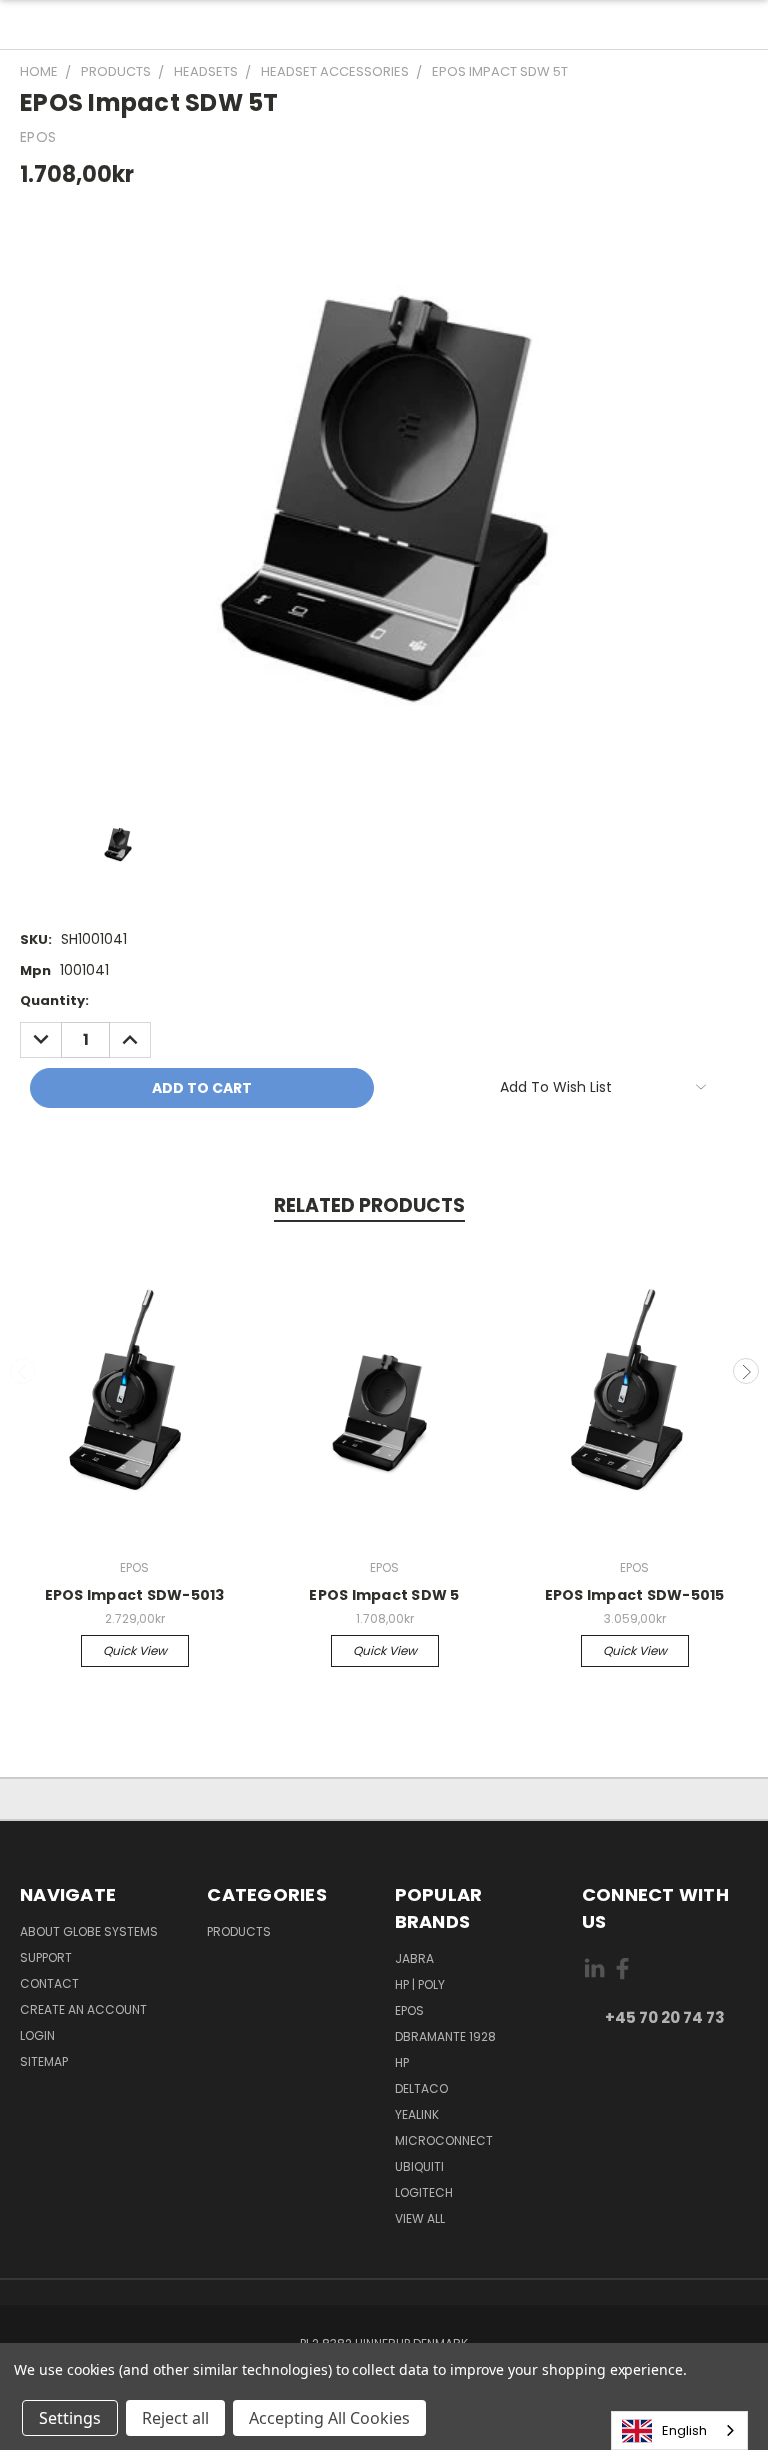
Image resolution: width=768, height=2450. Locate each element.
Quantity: (54, 1000)
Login (37, 2035)
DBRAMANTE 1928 (445, 2036)
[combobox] (679, 2430)
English (684, 2430)
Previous (23, 1371)
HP (402, 2062)
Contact (49, 1983)
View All (420, 2218)
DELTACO (421, 2088)
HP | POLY (420, 1984)
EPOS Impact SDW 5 (384, 1595)
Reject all (175, 2418)
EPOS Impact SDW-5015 (635, 1595)
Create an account (83, 2009)
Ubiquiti (419, 2166)
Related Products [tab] (369, 1205)
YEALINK (417, 2114)
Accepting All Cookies (329, 2418)
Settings (70, 2418)
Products (239, 1931)
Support (46, 1957)
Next (746, 1371)
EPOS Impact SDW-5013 (135, 1595)
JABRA (414, 1958)
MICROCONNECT (444, 2140)
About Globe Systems (89, 1931)
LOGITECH (424, 2192)
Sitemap (44, 2061)
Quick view (135, 1650)
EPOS (409, 2010)
